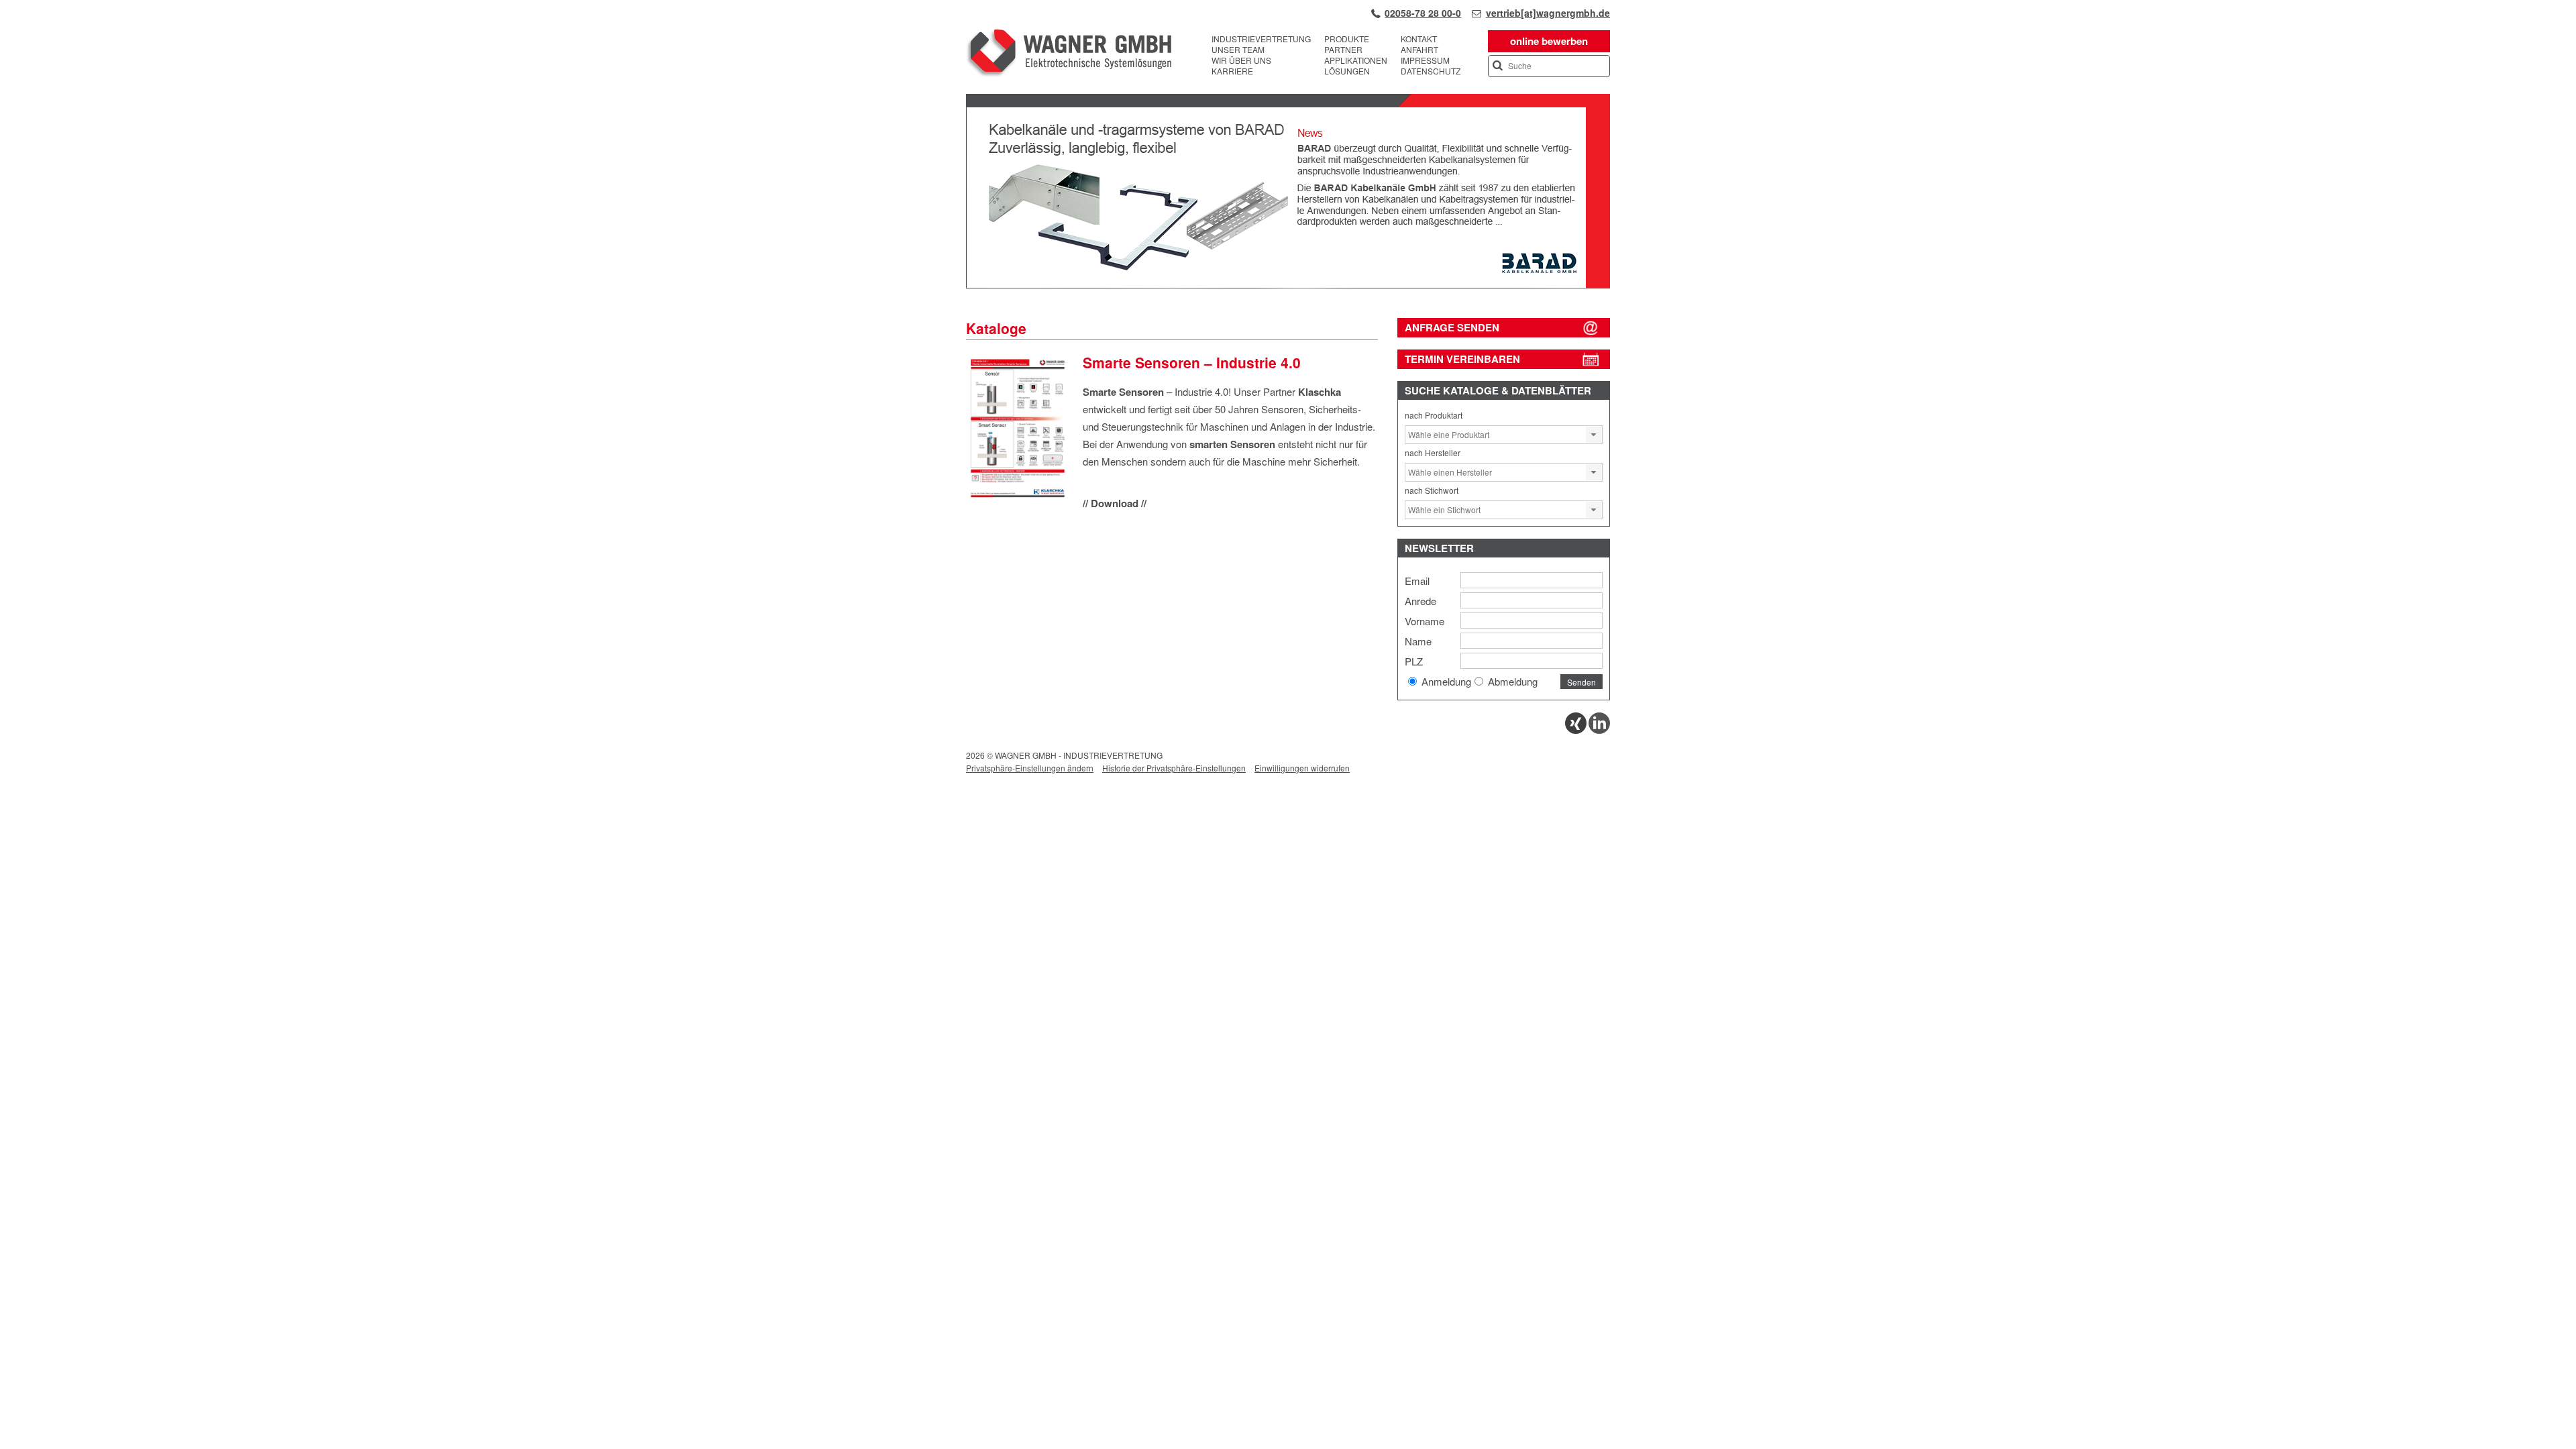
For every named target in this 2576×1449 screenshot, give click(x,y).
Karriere (1232, 71)
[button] (1594, 435)
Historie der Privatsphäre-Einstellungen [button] (1174, 768)
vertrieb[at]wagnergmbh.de (1548, 13)
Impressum (1425, 60)
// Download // (1115, 503)
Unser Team (1238, 50)
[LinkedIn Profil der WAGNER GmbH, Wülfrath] (1599, 730)
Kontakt (1419, 39)
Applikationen (1356, 60)
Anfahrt (1419, 50)
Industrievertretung (1261, 39)
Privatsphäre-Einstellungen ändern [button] (1030, 768)
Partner (1343, 50)
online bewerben (1549, 41)
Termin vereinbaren (1462, 359)
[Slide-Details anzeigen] (1288, 285)
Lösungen (1347, 71)
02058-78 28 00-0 (1423, 13)
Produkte (1347, 39)
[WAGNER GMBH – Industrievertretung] (1069, 55)
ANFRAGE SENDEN (1452, 327)
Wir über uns (1241, 60)
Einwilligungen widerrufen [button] (1302, 768)
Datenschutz (1431, 71)
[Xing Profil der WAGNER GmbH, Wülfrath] (1576, 730)
